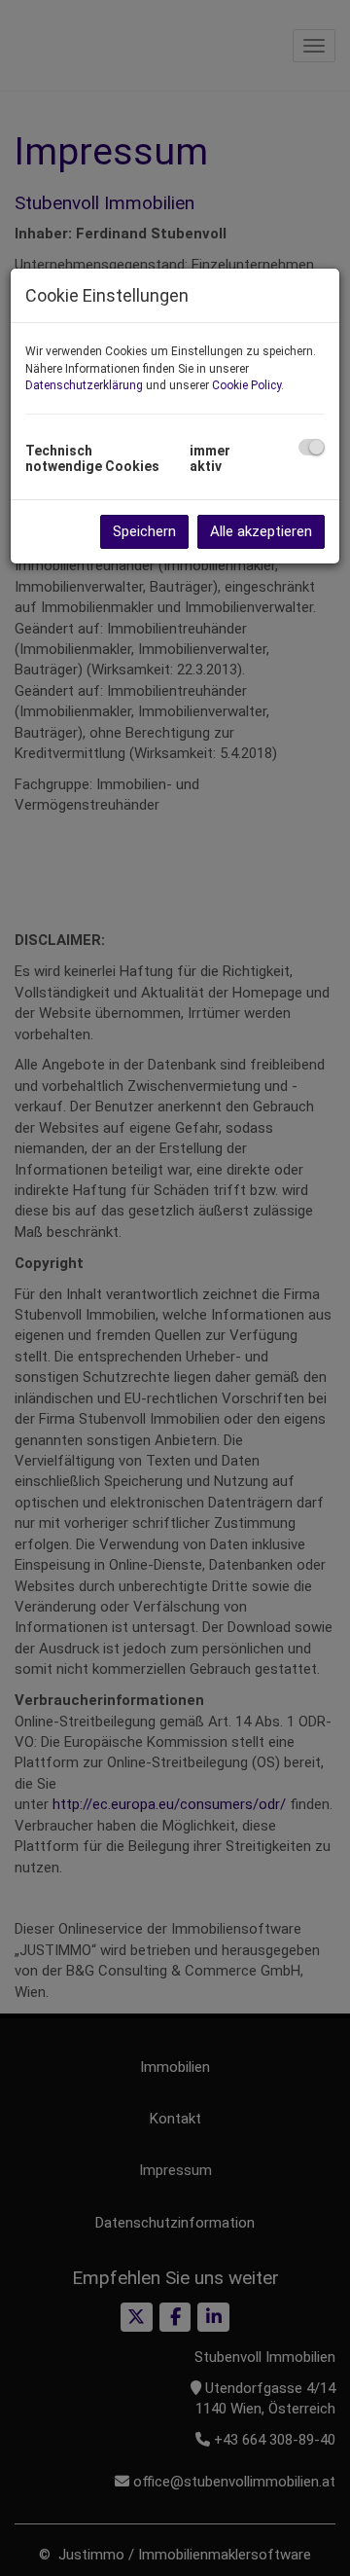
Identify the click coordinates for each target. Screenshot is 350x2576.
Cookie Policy (246, 385)
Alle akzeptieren (261, 531)
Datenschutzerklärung (84, 385)
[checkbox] (312, 447)
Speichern (144, 531)
